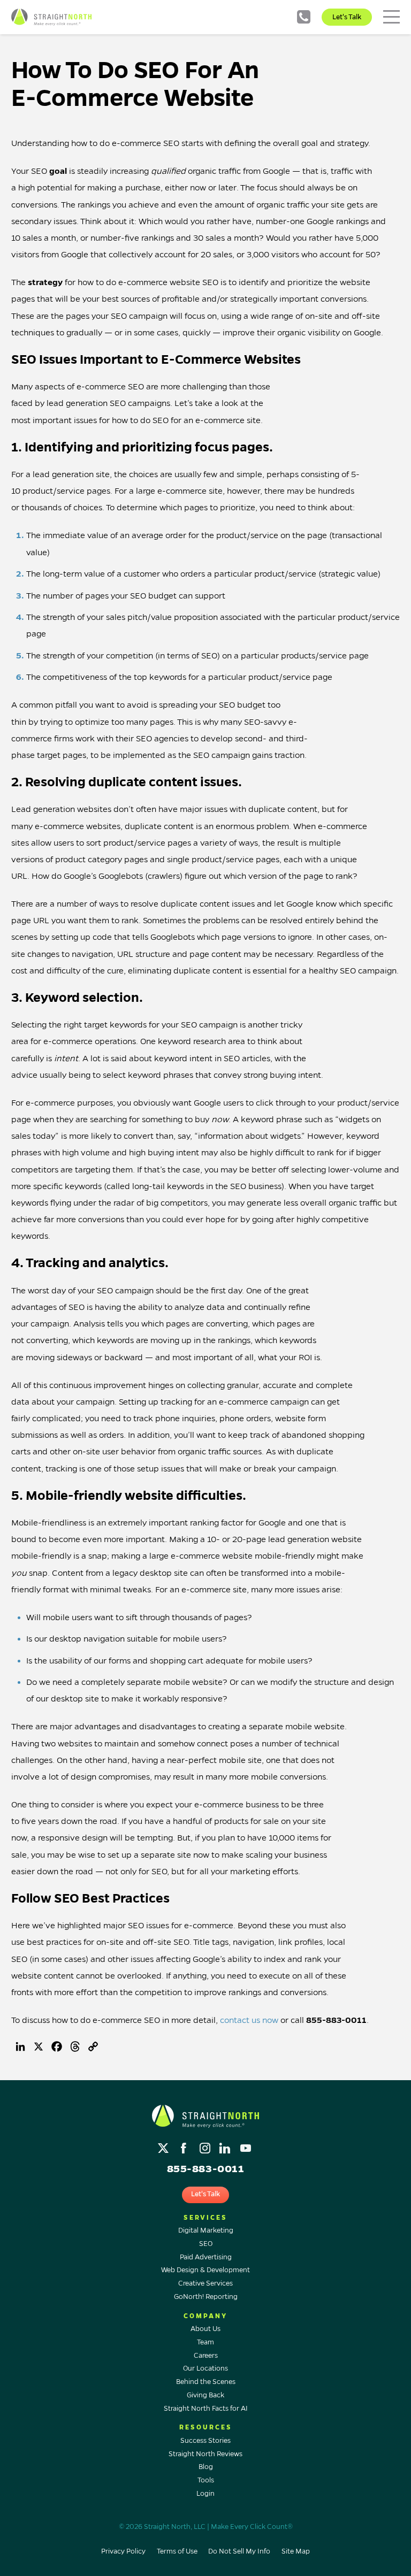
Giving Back (205, 2395)
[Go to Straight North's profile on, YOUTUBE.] (246, 2146)
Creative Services (205, 2283)
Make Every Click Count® (252, 2527)
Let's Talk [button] (205, 2194)
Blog (206, 2467)
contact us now (249, 2020)
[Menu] (391, 17)
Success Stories (205, 2441)
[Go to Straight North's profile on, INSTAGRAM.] (206, 2146)
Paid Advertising (206, 2257)
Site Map (296, 2551)
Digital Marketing (206, 2230)
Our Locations (205, 2368)
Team (205, 2342)
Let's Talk (347, 17)
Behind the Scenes (206, 2382)
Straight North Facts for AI (206, 2409)
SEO (206, 2244)
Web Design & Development (205, 2270)
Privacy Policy (123, 2551)
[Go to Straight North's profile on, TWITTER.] (165, 2146)
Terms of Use (177, 2551)
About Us (205, 2329)
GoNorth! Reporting (206, 2297)
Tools (206, 2480)
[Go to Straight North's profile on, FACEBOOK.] (185, 2146)
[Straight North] (51, 17)
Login (205, 2494)
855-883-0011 (303, 17)
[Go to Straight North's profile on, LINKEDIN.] (226, 2146)
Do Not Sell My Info (239, 2551)
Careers (206, 2356)
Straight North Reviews (205, 2454)
